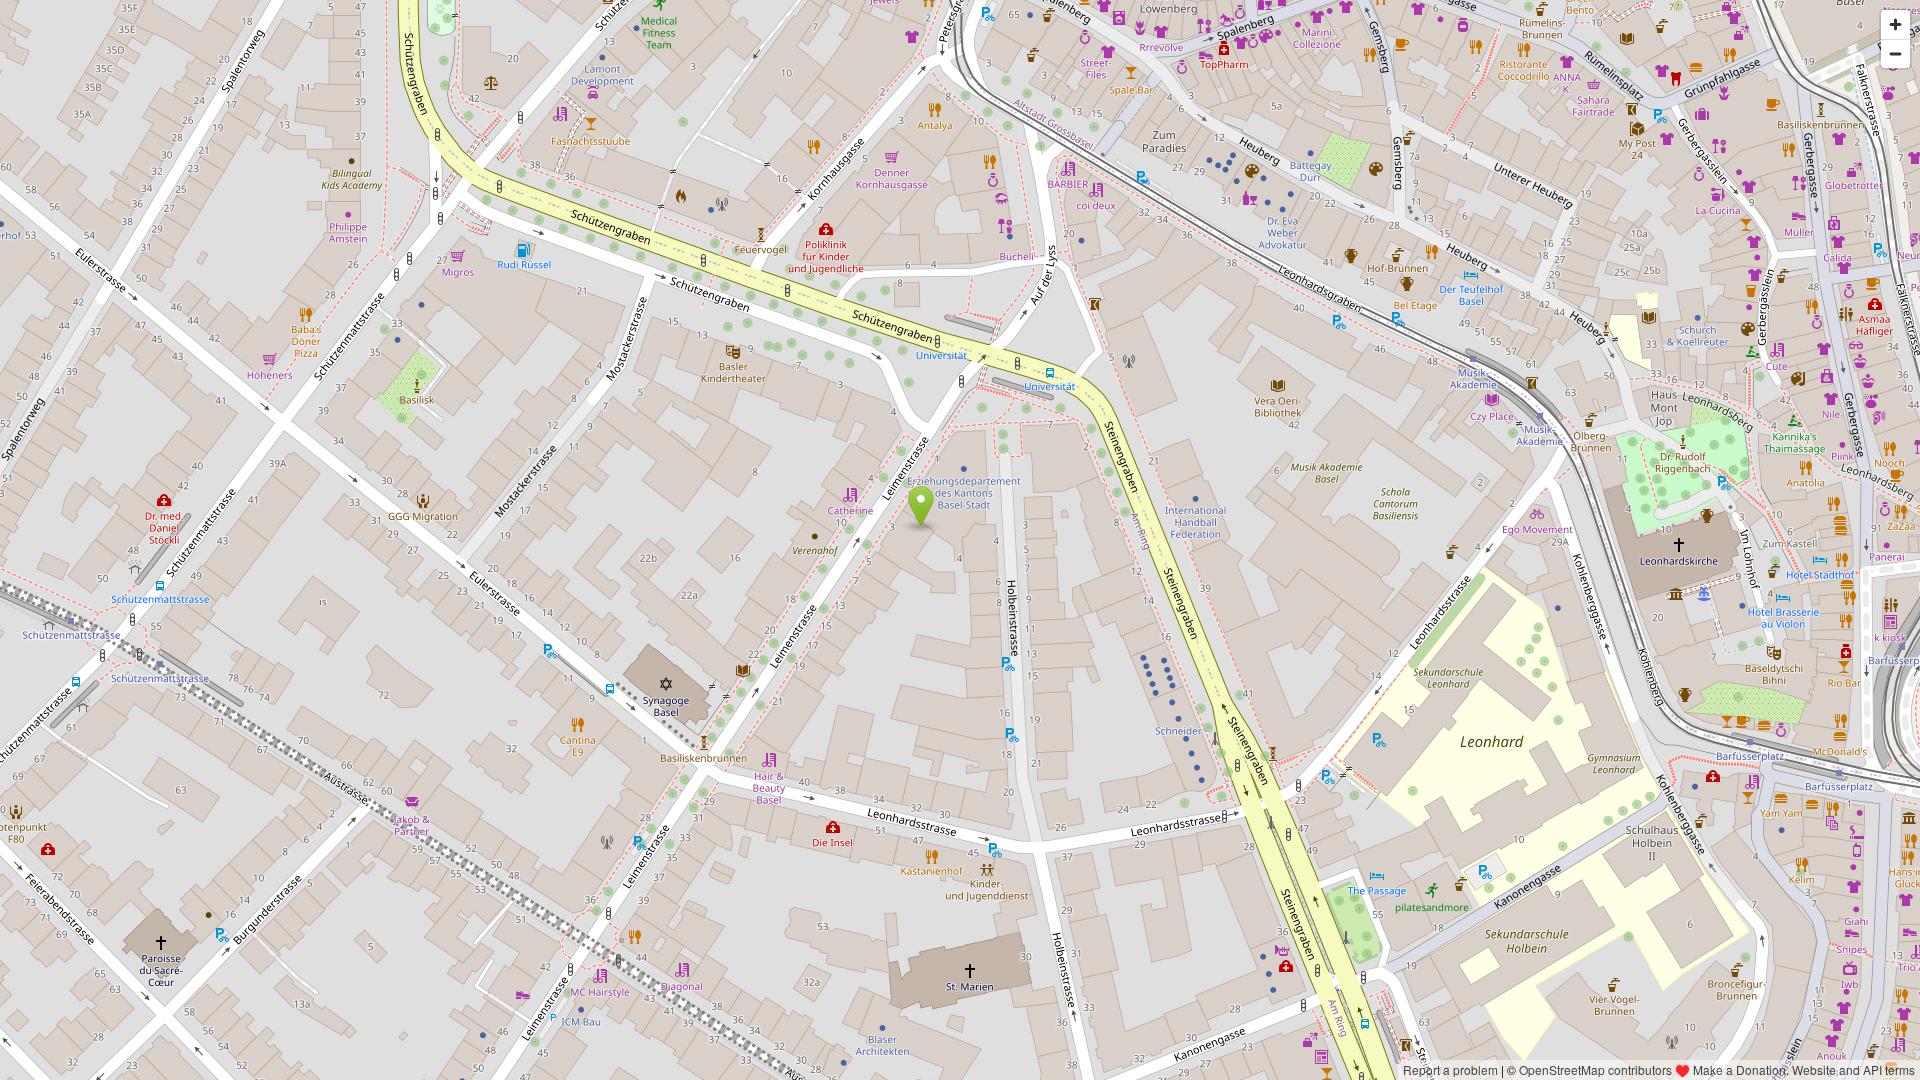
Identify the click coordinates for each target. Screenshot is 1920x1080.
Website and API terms (1853, 1069)
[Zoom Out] (1895, 53)
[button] (920, 506)
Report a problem (1450, 1069)
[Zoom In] (1895, 24)
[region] (960, 540)
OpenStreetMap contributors (1595, 1069)
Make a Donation (1739, 1069)
